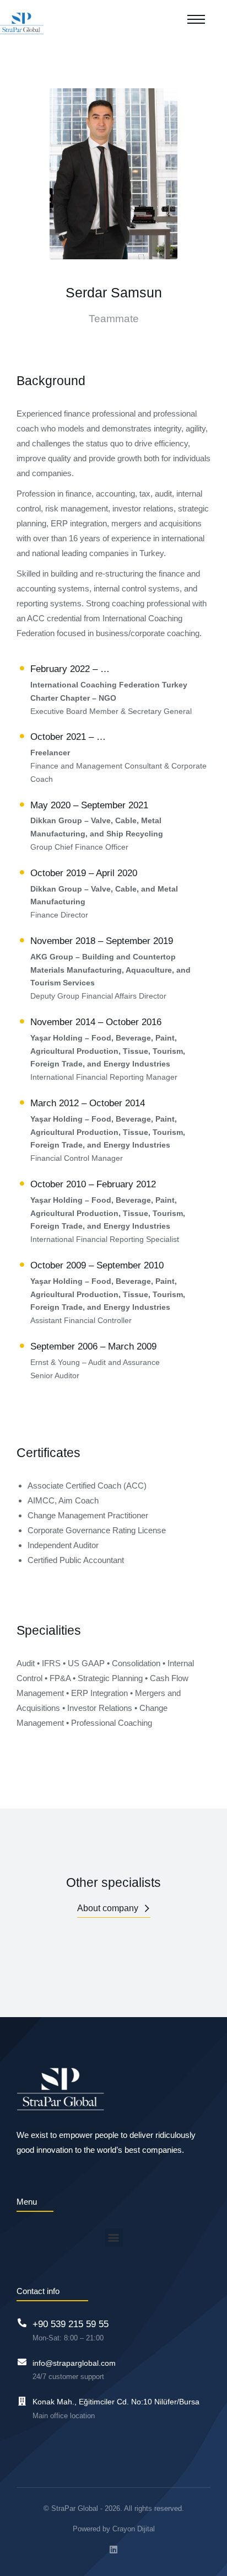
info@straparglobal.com (74, 2363)
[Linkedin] (113, 2550)
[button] (114, 2238)
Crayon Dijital (134, 2529)
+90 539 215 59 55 (71, 2324)
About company (108, 1908)
